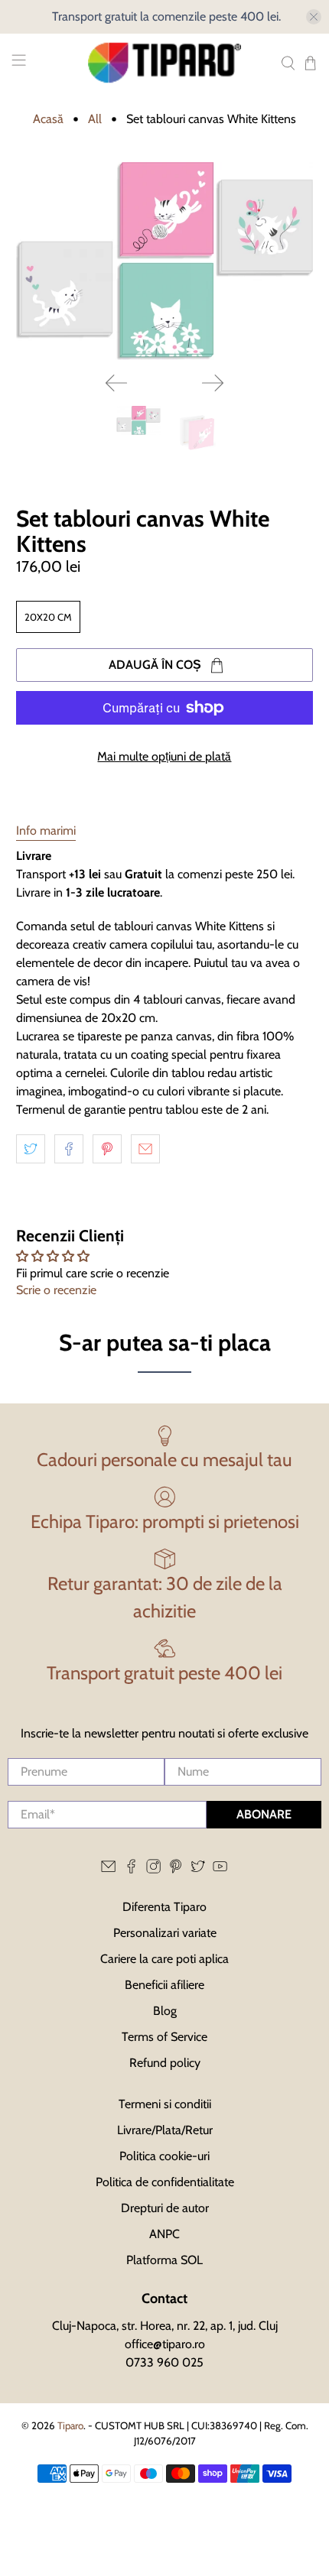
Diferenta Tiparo (164, 1907)
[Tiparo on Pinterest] (176, 1869)
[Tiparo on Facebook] (131, 1869)
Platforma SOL (164, 2260)
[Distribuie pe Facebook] (69, 1149)
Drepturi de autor (165, 2208)
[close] (314, 17)
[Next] (213, 383)
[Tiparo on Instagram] (153, 1869)
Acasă (48, 119)
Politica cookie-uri (164, 2156)
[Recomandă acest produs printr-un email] (145, 1149)
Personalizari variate (165, 1933)
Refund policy (165, 2063)
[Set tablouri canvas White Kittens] (165, 261)
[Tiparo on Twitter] (198, 1869)
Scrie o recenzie (56, 1290)
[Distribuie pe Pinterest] (107, 1149)
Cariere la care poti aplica (164, 1959)
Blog (165, 2011)
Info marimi (46, 831)
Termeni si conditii (165, 2104)
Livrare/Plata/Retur (165, 2130)
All (95, 119)
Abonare (264, 1814)
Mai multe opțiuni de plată (164, 756)
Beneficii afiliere (164, 1985)
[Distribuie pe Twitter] (31, 1149)
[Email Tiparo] (108, 1869)
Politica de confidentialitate (165, 2182)
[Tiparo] (165, 63)
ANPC (164, 2234)
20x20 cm (48, 617)
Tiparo (70, 2425)
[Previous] (116, 383)
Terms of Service (164, 2037)
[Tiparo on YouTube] (220, 1869)
